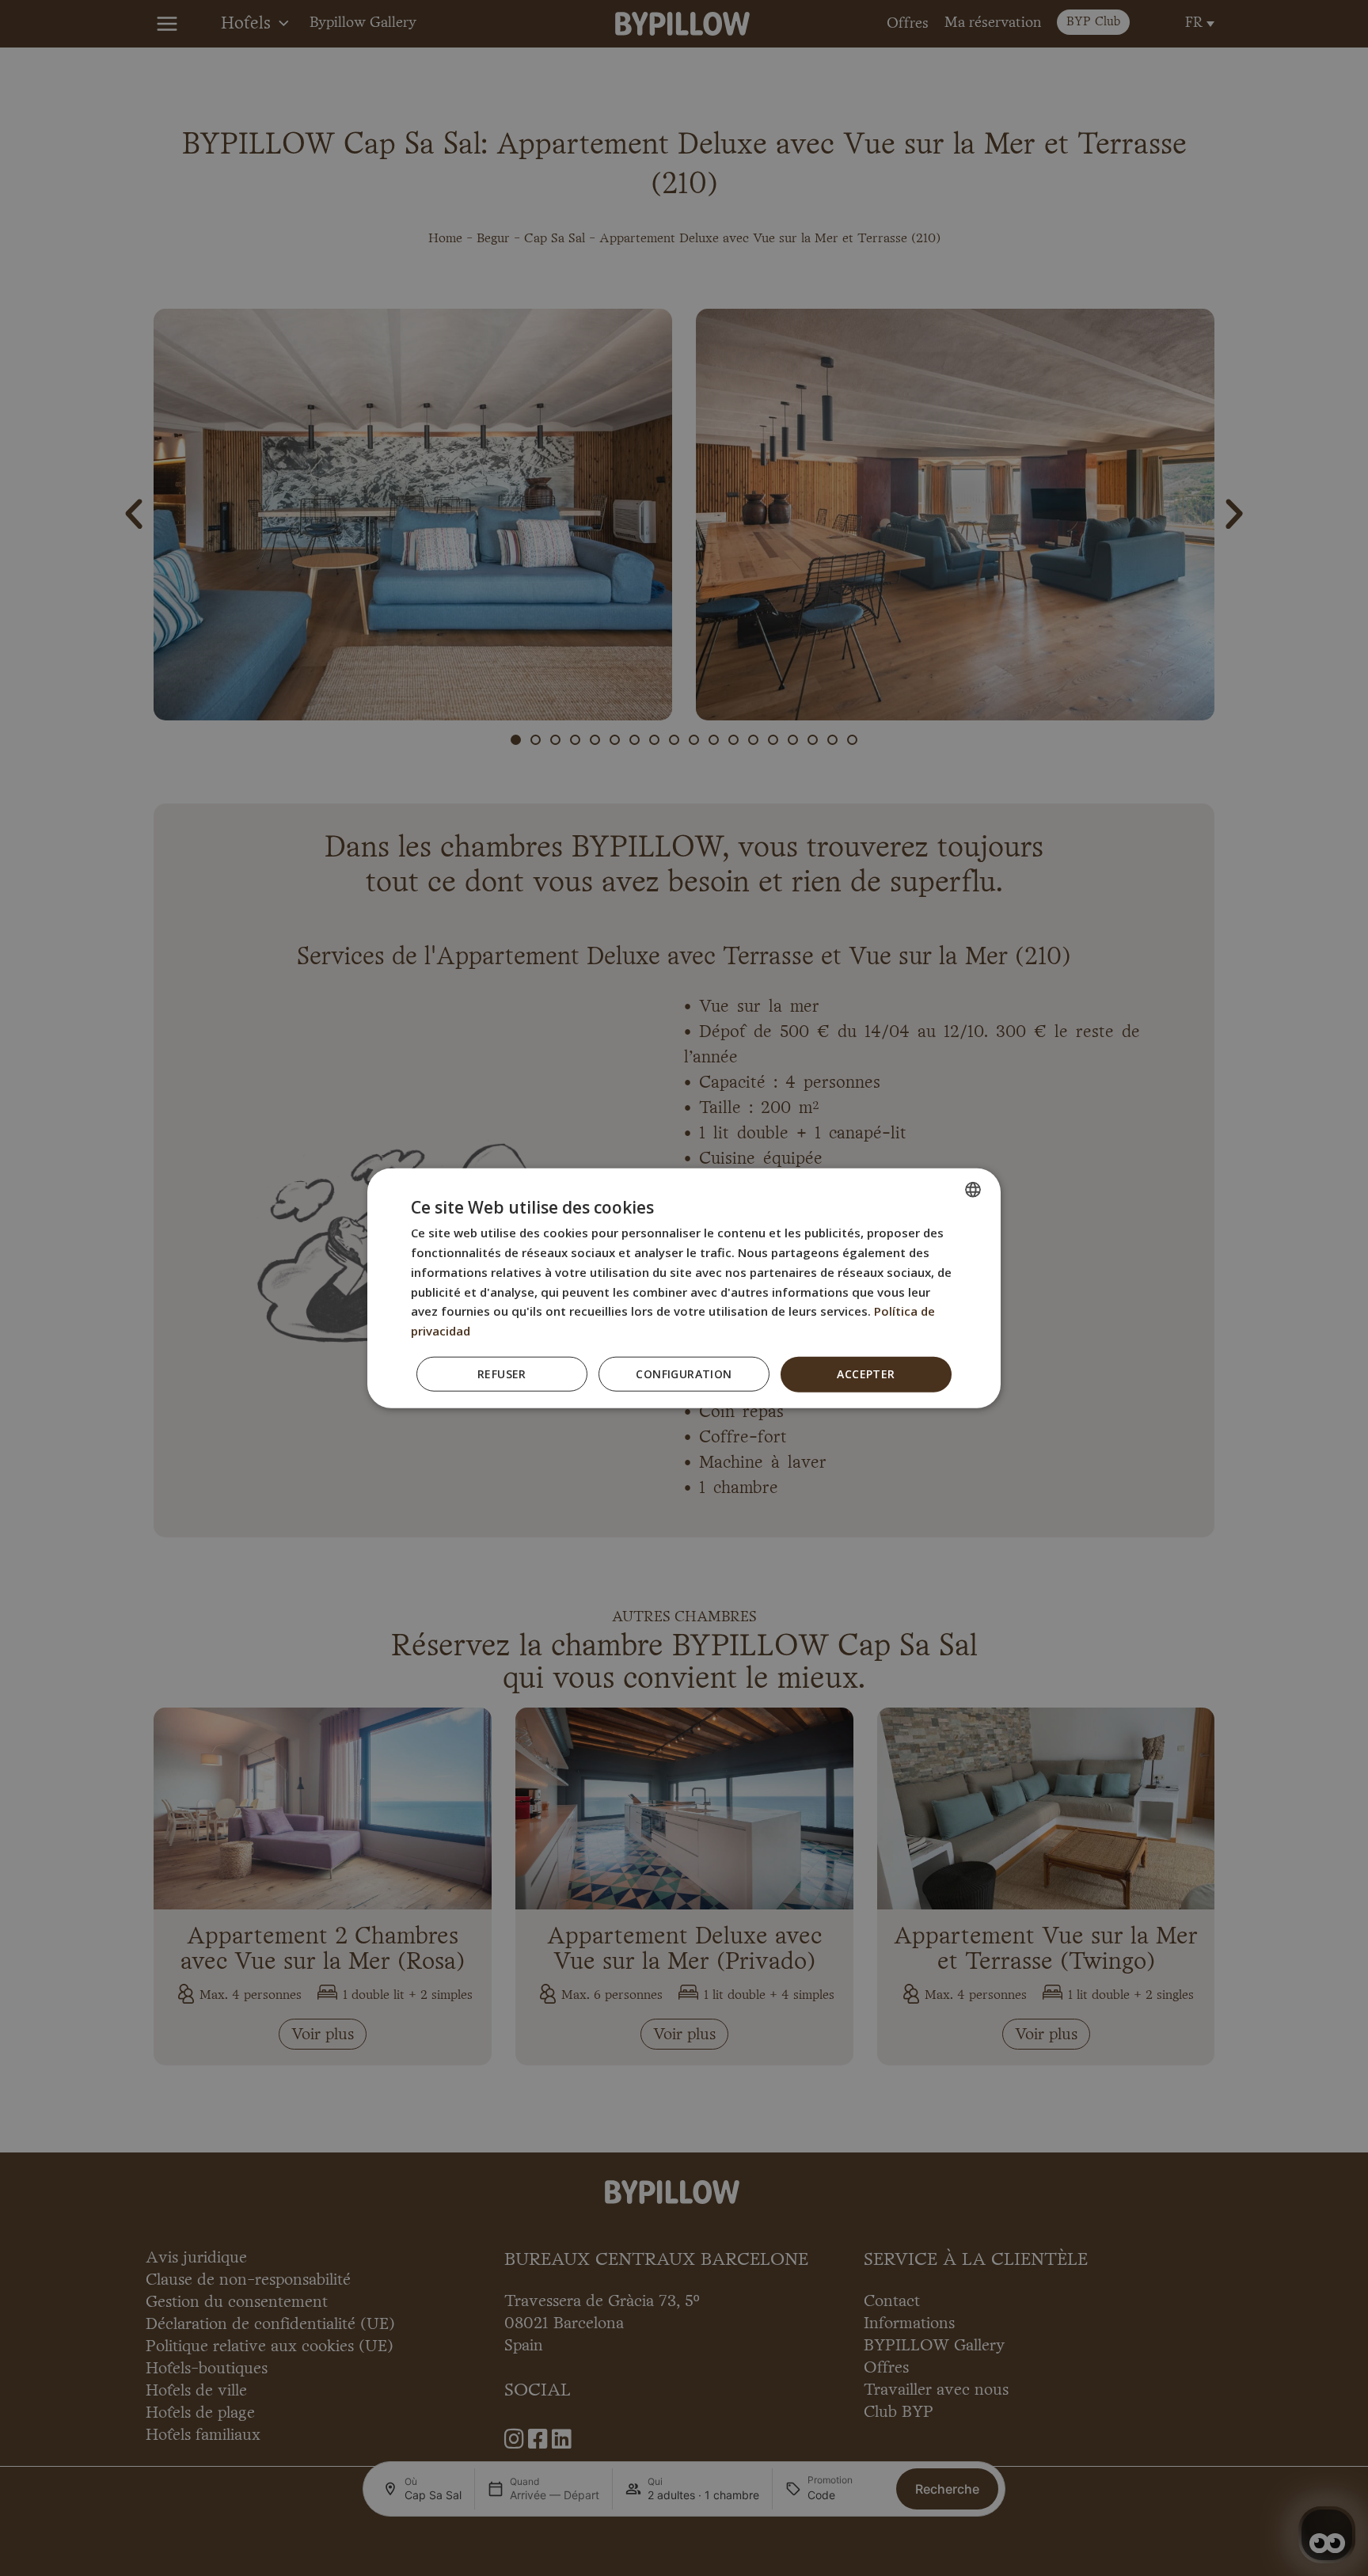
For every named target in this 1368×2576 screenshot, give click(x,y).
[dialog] (684, 1288)
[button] (684, 1374)
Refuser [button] (502, 1374)
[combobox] (973, 1190)
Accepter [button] (866, 1374)
